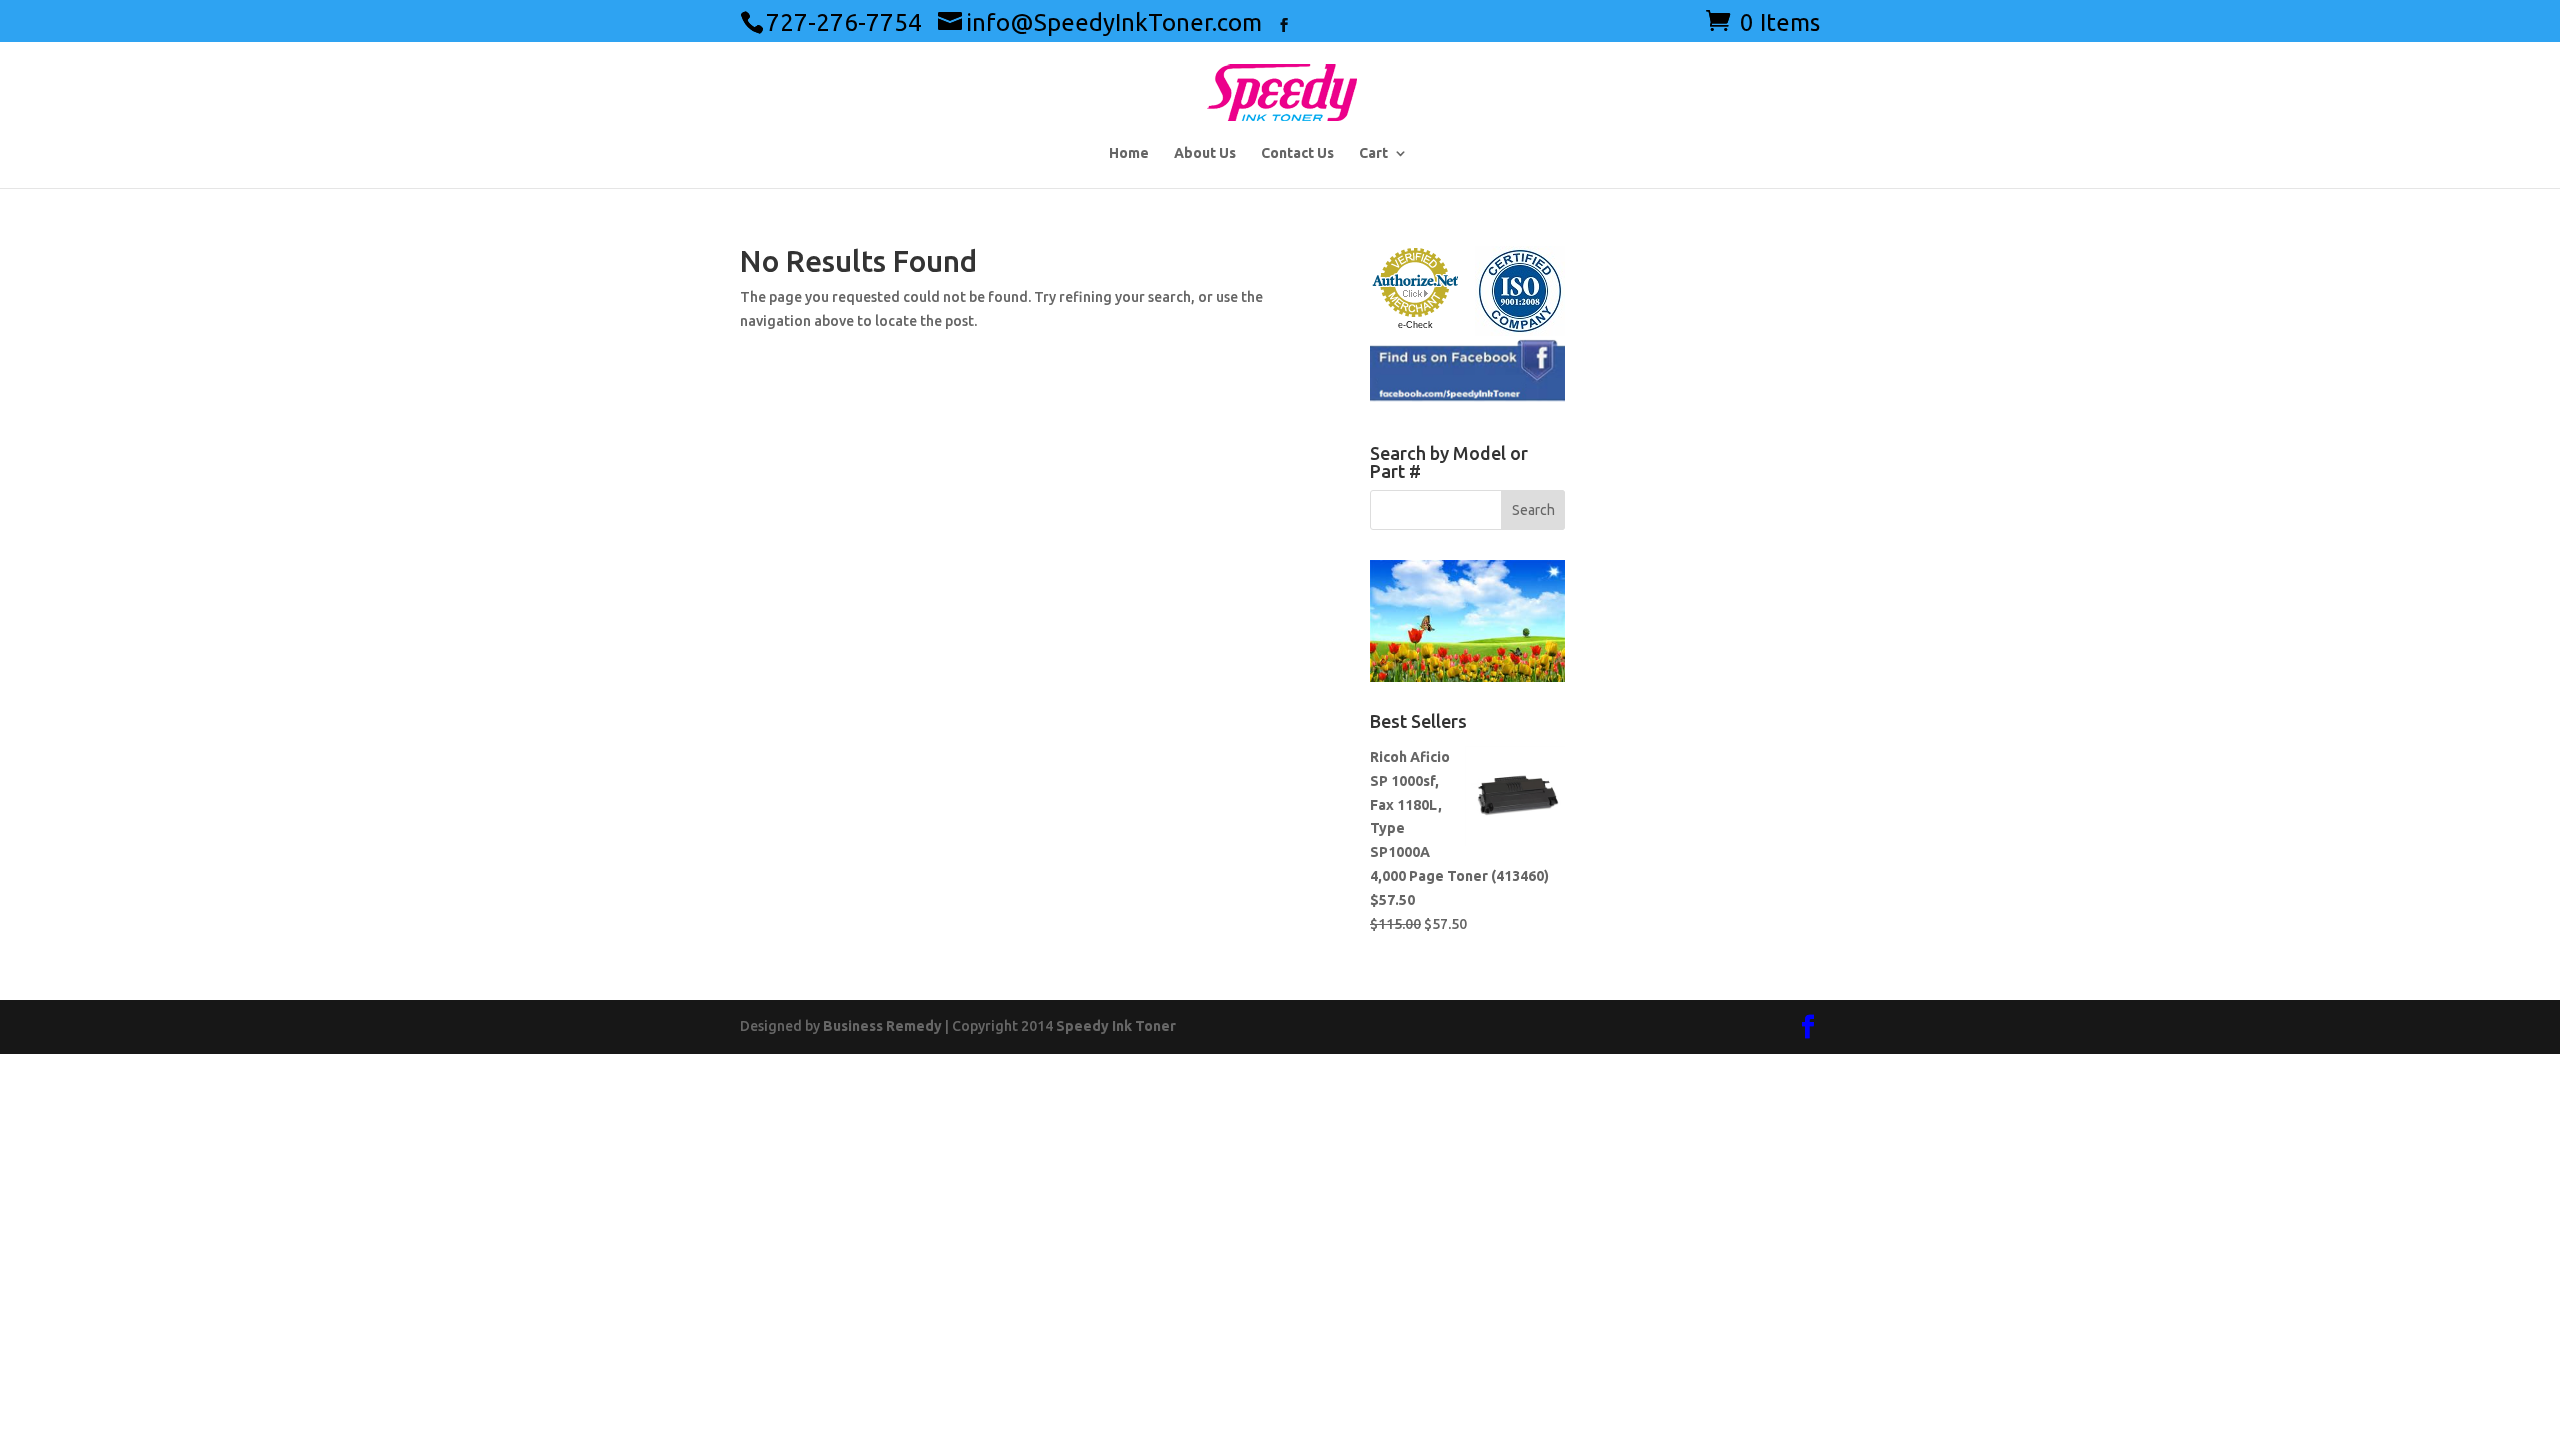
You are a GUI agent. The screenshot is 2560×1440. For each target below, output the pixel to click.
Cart (1373, 153)
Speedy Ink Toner (1116, 1026)
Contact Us (1297, 153)
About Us (1205, 153)
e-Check (1415, 325)
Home (1129, 153)
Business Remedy (882, 1026)
